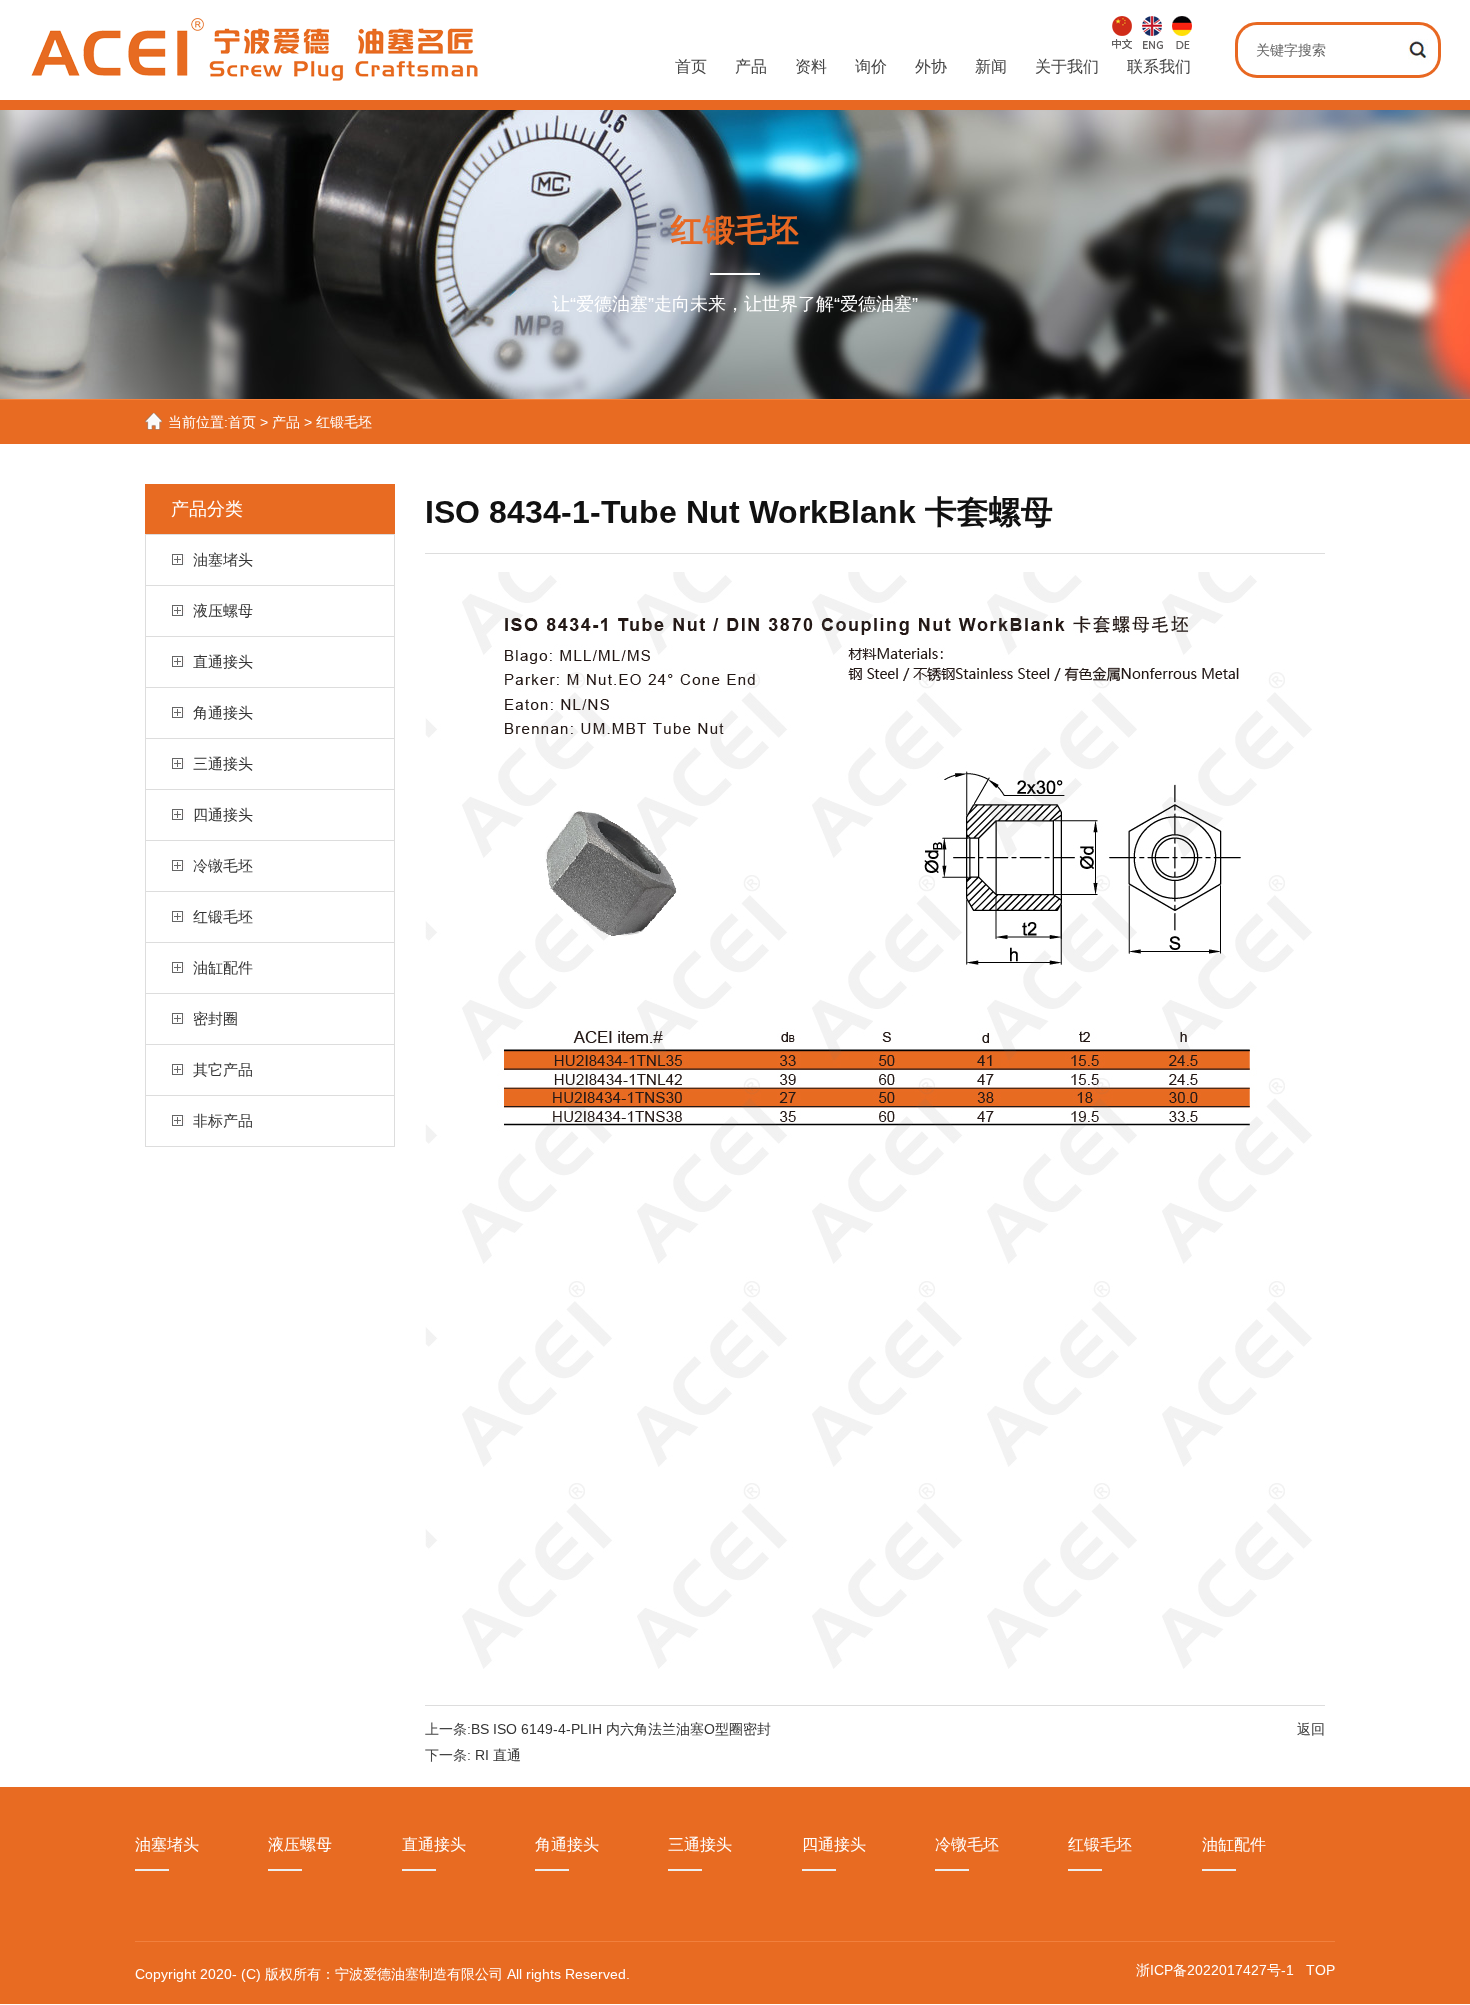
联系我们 (1159, 66)
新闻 (991, 66)
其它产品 (223, 1069)
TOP (1320, 1970)
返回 (1311, 1729)
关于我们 (1067, 66)
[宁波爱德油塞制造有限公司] (256, 71)
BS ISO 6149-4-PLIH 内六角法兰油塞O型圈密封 (621, 1729)
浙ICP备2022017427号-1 (1217, 1970)
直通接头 (223, 661)
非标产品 (223, 1120)
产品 (751, 66)
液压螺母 (223, 610)
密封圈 (215, 1018)
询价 (871, 66)
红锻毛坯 (344, 422)
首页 (691, 66)
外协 (931, 66)
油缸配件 (223, 967)
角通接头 (223, 712)
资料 (811, 66)
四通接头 (223, 814)
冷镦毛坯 (223, 865)
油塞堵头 (223, 559)
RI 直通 (498, 1755)
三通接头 (223, 763)
